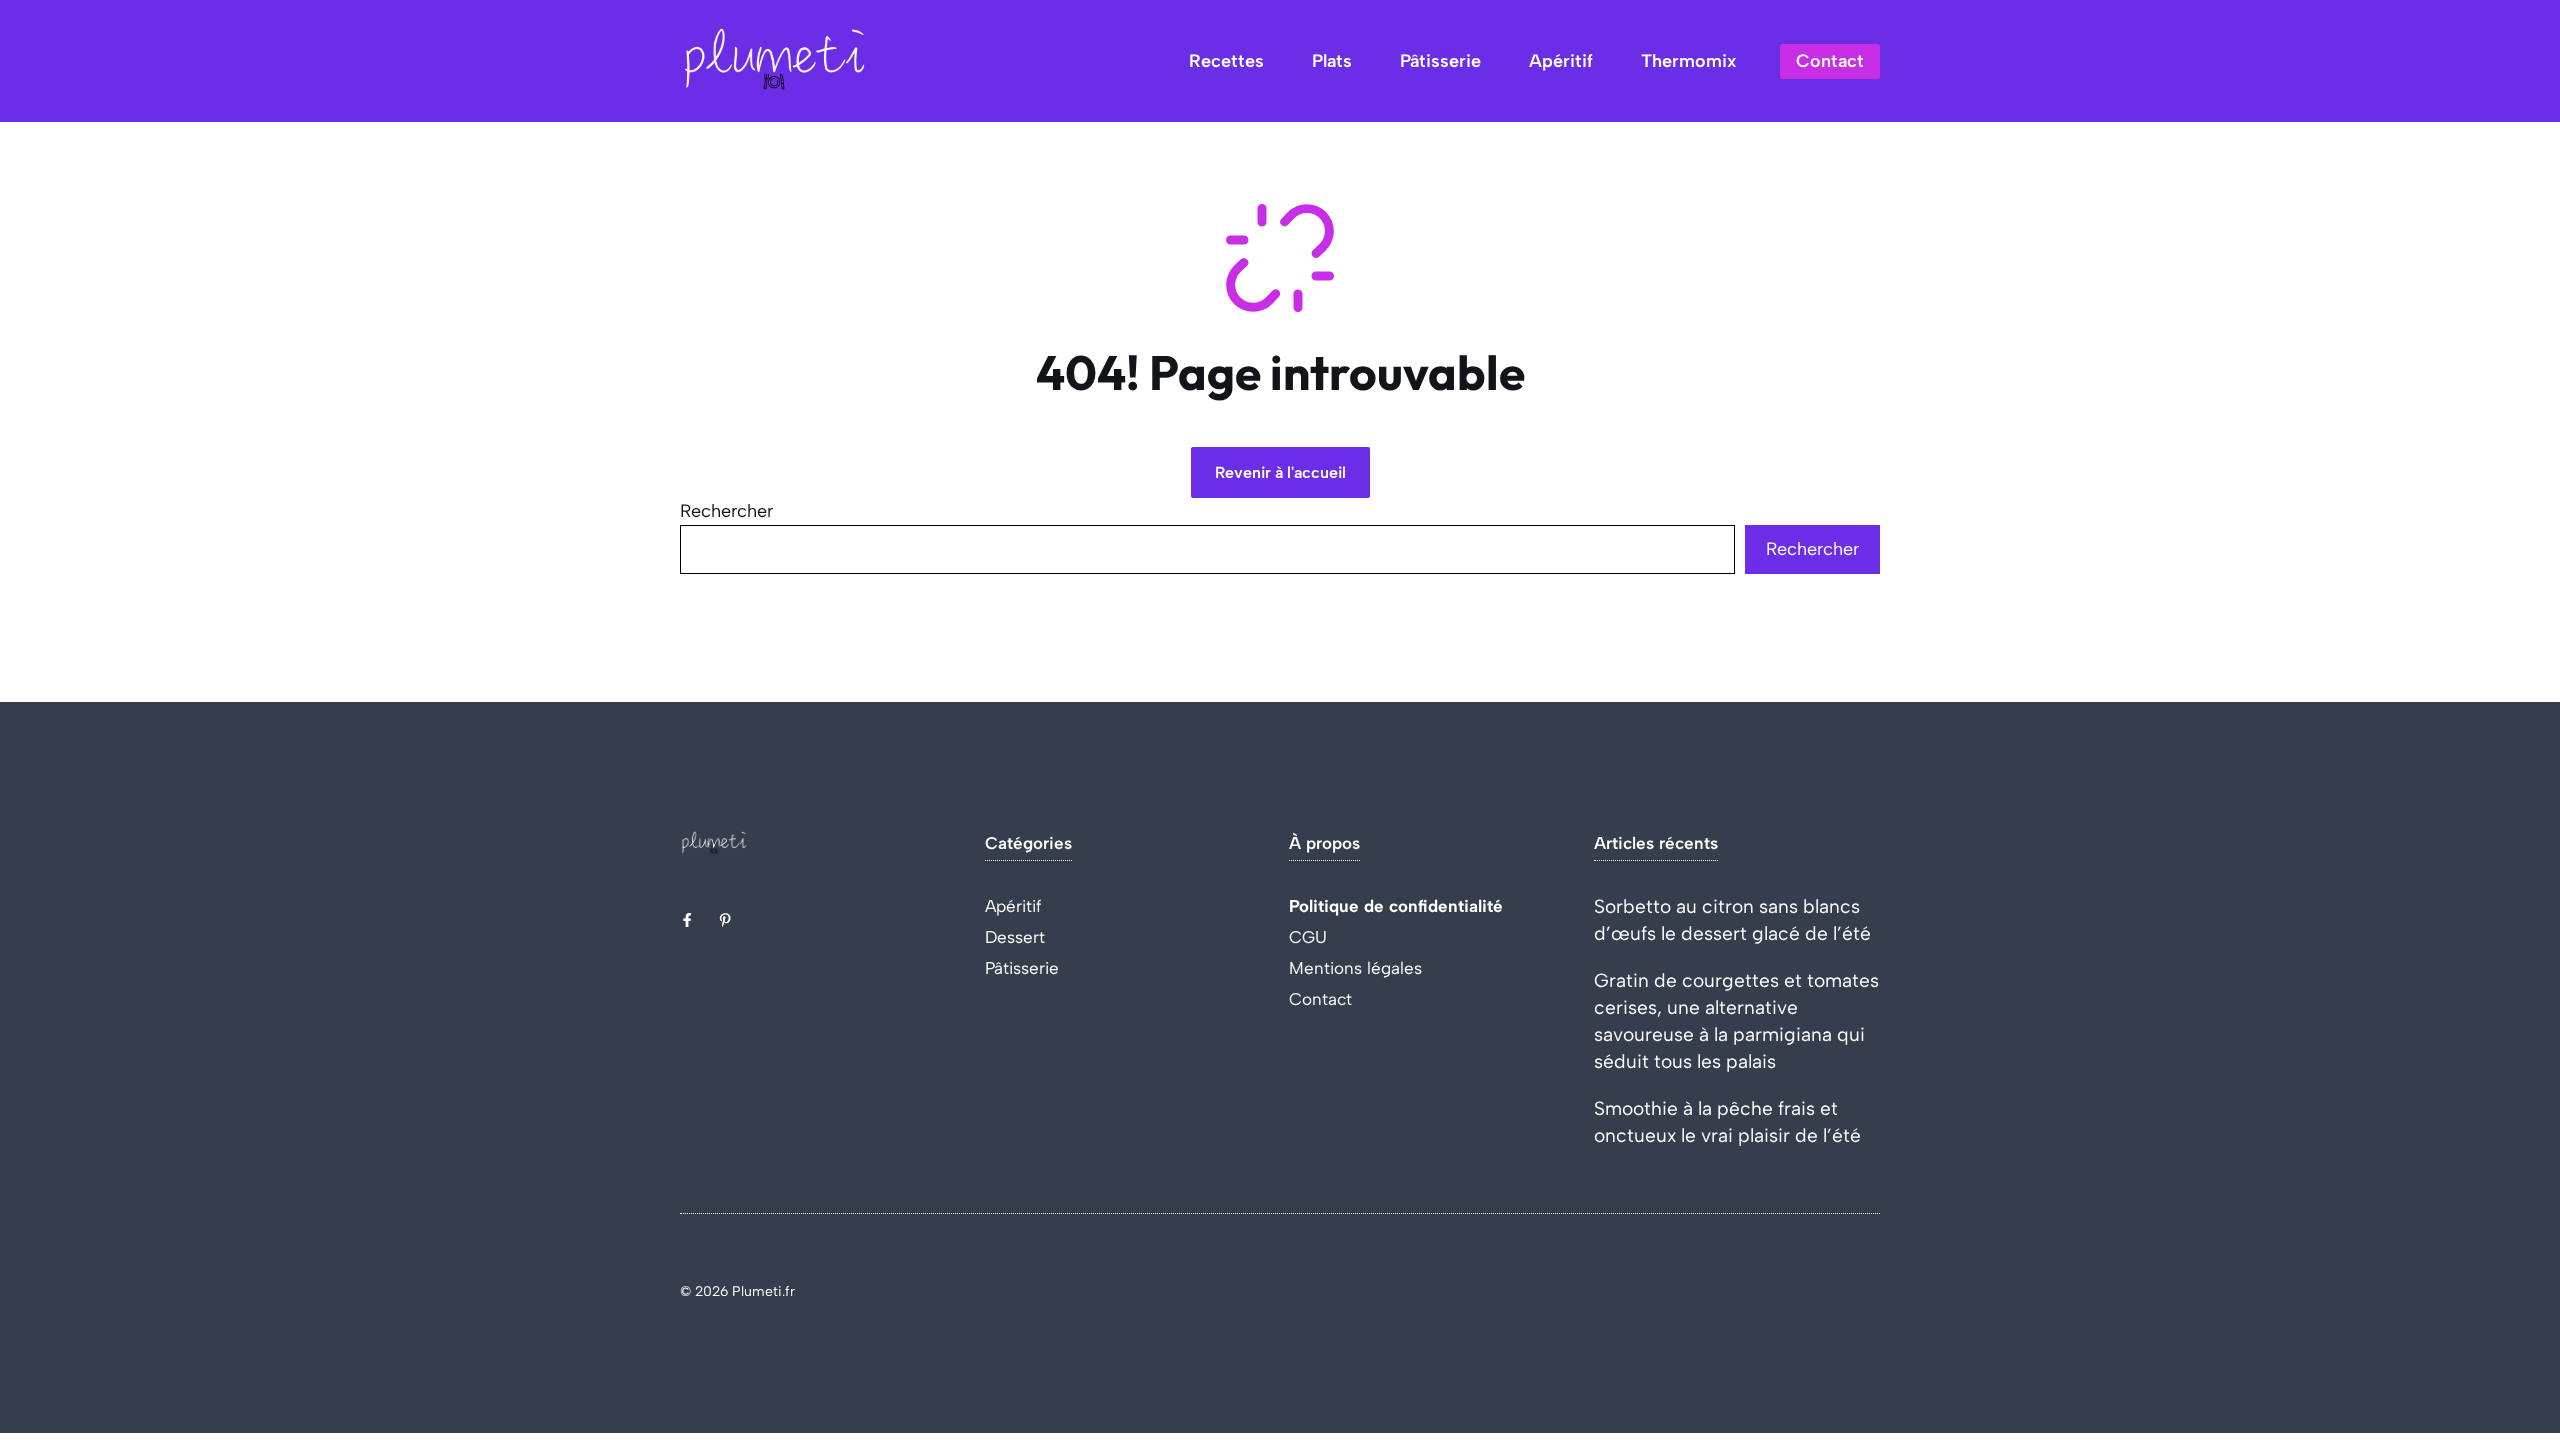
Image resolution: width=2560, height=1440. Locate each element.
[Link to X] (687, 920)
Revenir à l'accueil (1280, 472)
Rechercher (726, 511)
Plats (1332, 61)
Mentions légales (1355, 968)
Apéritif (1561, 61)
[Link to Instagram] (725, 920)
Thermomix (1688, 61)
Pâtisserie (1440, 61)
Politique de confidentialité (1396, 906)
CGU (1308, 937)
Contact (1830, 61)
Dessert (1015, 937)
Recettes (1226, 61)
